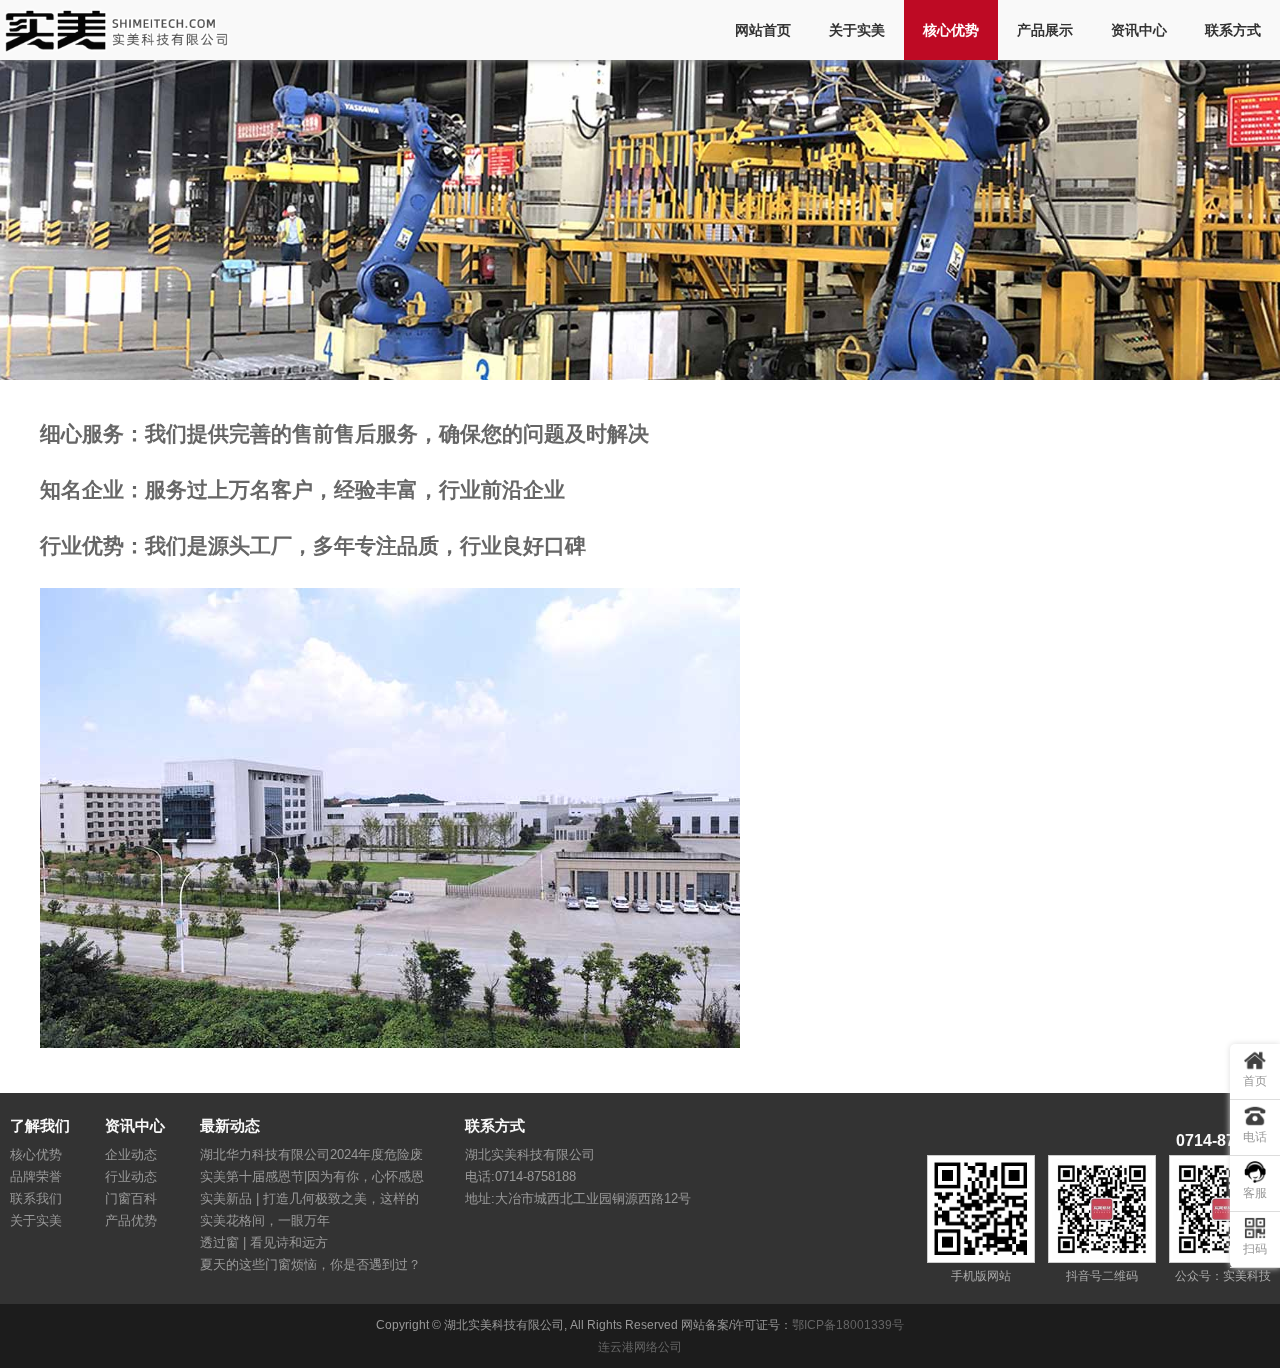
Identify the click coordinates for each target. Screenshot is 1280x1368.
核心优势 (951, 30)
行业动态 (131, 1176)
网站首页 (763, 30)
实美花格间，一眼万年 (265, 1220)
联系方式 (1233, 30)
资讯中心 (1139, 30)
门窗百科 (131, 1198)
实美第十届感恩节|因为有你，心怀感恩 (312, 1176)
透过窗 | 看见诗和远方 (264, 1242)
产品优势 (131, 1220)
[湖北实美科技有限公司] (122, 45)
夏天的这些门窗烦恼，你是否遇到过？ (310, 1264)
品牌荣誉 (36, 1176)
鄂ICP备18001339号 (848, 1325)
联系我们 (36, 1198)
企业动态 (131, 1154)
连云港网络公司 (640, 1347)
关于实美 (857, 30)
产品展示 (1045, 30)
